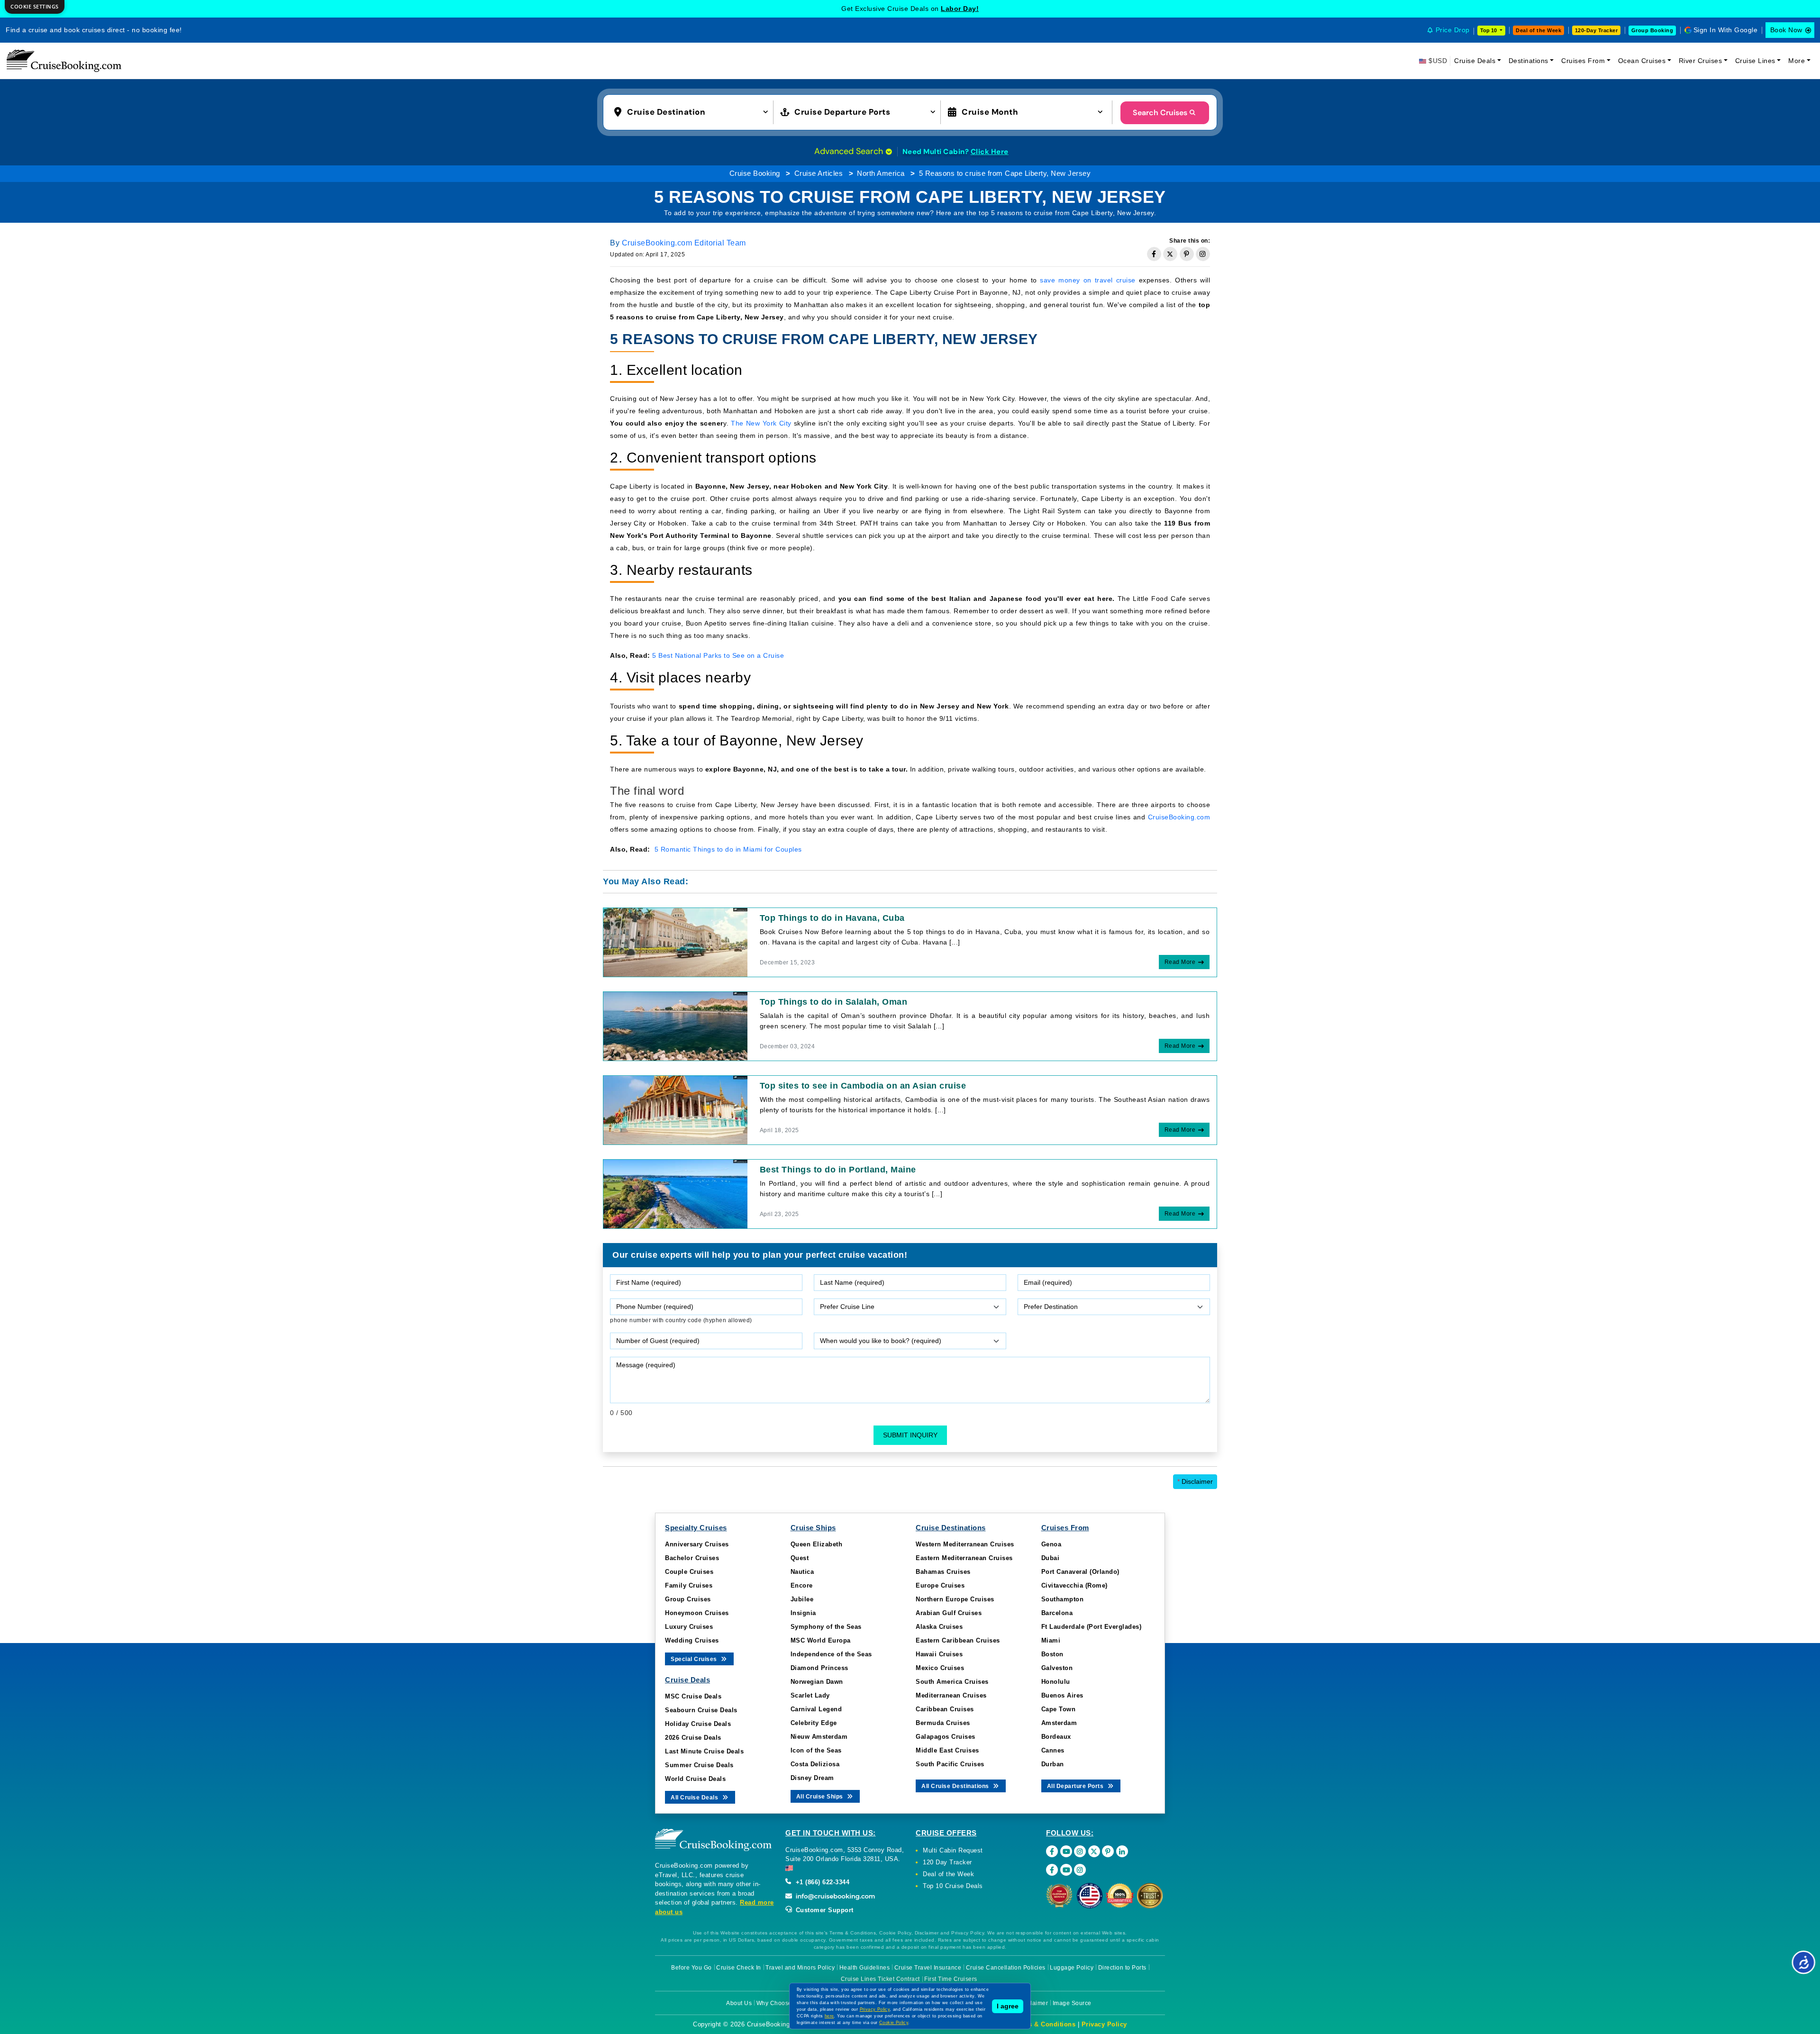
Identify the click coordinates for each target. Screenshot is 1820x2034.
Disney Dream (812, 1778)
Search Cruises (1160, 113)
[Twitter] (1094, 1851)
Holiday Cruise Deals (698, 1724)
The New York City (761, 423)
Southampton (1063, 1599)
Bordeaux (1056, 1737)
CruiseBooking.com (1179, 817)
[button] (693, 111)
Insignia (803, 1613)
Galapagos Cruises (946, 1737)
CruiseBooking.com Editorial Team (684, 243)
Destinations (1529, 61)
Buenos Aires (1062, 1695)
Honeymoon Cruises (697, 1613)
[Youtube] (1066, 1851)
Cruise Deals (1475, 61)
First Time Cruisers (951, 1979)
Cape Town (1059, 1709)
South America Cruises (952, 1682)
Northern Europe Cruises (955, 1599)
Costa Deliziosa (815, 1764)
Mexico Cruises (940, 1668)
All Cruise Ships (821, 1797)
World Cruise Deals (695, 1779)
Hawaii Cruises (939, 1654)
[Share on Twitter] (1170, 254)
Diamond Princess (819, 1668)
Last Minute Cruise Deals (704, 1751)
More (1797, 61)
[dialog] (35, 7)
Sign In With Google (1726, 30)
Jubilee (802, 1599)
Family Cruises (689, 1585)
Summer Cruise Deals (699, 1765)
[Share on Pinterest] (1187, 254)
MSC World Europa (821, 1640)
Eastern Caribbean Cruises (958, 1640)
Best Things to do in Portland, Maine (838, 1170)
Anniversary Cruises (697, 1544)
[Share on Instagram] (1203, 254)
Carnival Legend (816, 1709)
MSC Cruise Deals (693, 1696)
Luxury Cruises (689, 1627)
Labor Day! (960, 9)
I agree (1008, 2006)
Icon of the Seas (816, 1750)
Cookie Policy (894, 2023)
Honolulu (1056, 1682)
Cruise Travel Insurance (928, 1968)
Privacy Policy (1104, 2024)
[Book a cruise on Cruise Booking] (64, 61)
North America (881, 173)
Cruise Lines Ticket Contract (880, 1979)
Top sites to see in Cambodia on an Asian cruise (863, 1086)
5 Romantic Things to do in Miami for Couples (728, 849)
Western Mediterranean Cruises (965, 1544)
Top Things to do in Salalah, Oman (834, 1002)
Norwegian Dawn (817, 1682)
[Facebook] (1052, 1851)
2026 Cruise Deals (693, 1738)
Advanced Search (850, 151)
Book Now (1786, 30)
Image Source (1072, 2003)
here (829, 2016)
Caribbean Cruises (945, 1709)
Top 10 (1489, 30)
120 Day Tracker (947, 1862)
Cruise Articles (819, 173)
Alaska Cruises (939, 1627)
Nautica (802, 1572)
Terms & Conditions (1044, 2024)
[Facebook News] (1052, 1870)
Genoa (1051, 1544)
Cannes (1053, 1750)
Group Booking (1652, 30)
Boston (1052, 1654)
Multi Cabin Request (953, 1850)
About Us (739, 2003)
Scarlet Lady (810, 1695)
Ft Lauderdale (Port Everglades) (1092, 1627)
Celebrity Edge (814, 1723)
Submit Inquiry (910, 1435)
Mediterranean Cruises (951, 1695)
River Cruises (1701, 61)
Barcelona (1057, 1613)
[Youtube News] (1066, 1870)
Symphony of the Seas (826, 1627)
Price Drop (1453, 30)
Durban (1053, 1764)
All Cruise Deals (695, 1798)
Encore (802, 1585)
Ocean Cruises (1642, 61)
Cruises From (1583, 61)
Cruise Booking (755, 173)
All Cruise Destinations (956, 1786)
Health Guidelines (865, 1968)
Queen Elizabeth (817, 1544)
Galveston (1057, 1668)
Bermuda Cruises (943, 1723)
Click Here (990, 152)
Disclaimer (1195, 1481)
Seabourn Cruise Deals (701, 1710)
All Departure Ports (1076, 1786)
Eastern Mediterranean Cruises (964, 1558)
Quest (800, 1558)
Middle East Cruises (947, 1750)
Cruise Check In (739, 1968)
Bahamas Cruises (943, 1572)
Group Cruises (688, 1599)
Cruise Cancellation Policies (1006, 1968)
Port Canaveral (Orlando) (1080, 1572)
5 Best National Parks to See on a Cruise (718, 655)
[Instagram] (1080, 1851)
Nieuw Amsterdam (819, 1737)
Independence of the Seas (831, 1654)
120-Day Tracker (1597, 30)
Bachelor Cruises (692, 1558)
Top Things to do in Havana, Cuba (832, 918)
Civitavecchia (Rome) (1074, 1585)
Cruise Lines (1755, 61)
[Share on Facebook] (1154, 254)
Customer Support (824, 1910)
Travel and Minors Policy (800, 1968)
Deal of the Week (1538, 30)
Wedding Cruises (692, 1640)
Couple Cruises (689, 1572)
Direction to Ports (1122, 1968)
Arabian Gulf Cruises (949, 1613)
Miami (1051, 1640)
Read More (1180, 962)
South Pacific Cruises (950, 1764)
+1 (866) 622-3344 (821, 1882)
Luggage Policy (1072, 1968)
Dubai (1051, 1558)
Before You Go (692, 1968)
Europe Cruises (940, 1585)
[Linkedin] (1122, 1851)
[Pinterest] (1108, 1851)
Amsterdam (1059, 1723)
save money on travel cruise (1087, 280)
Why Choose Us (779, 2003)
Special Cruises (695, 1659)
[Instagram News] (1080, 1870)
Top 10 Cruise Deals (953, 1886)
